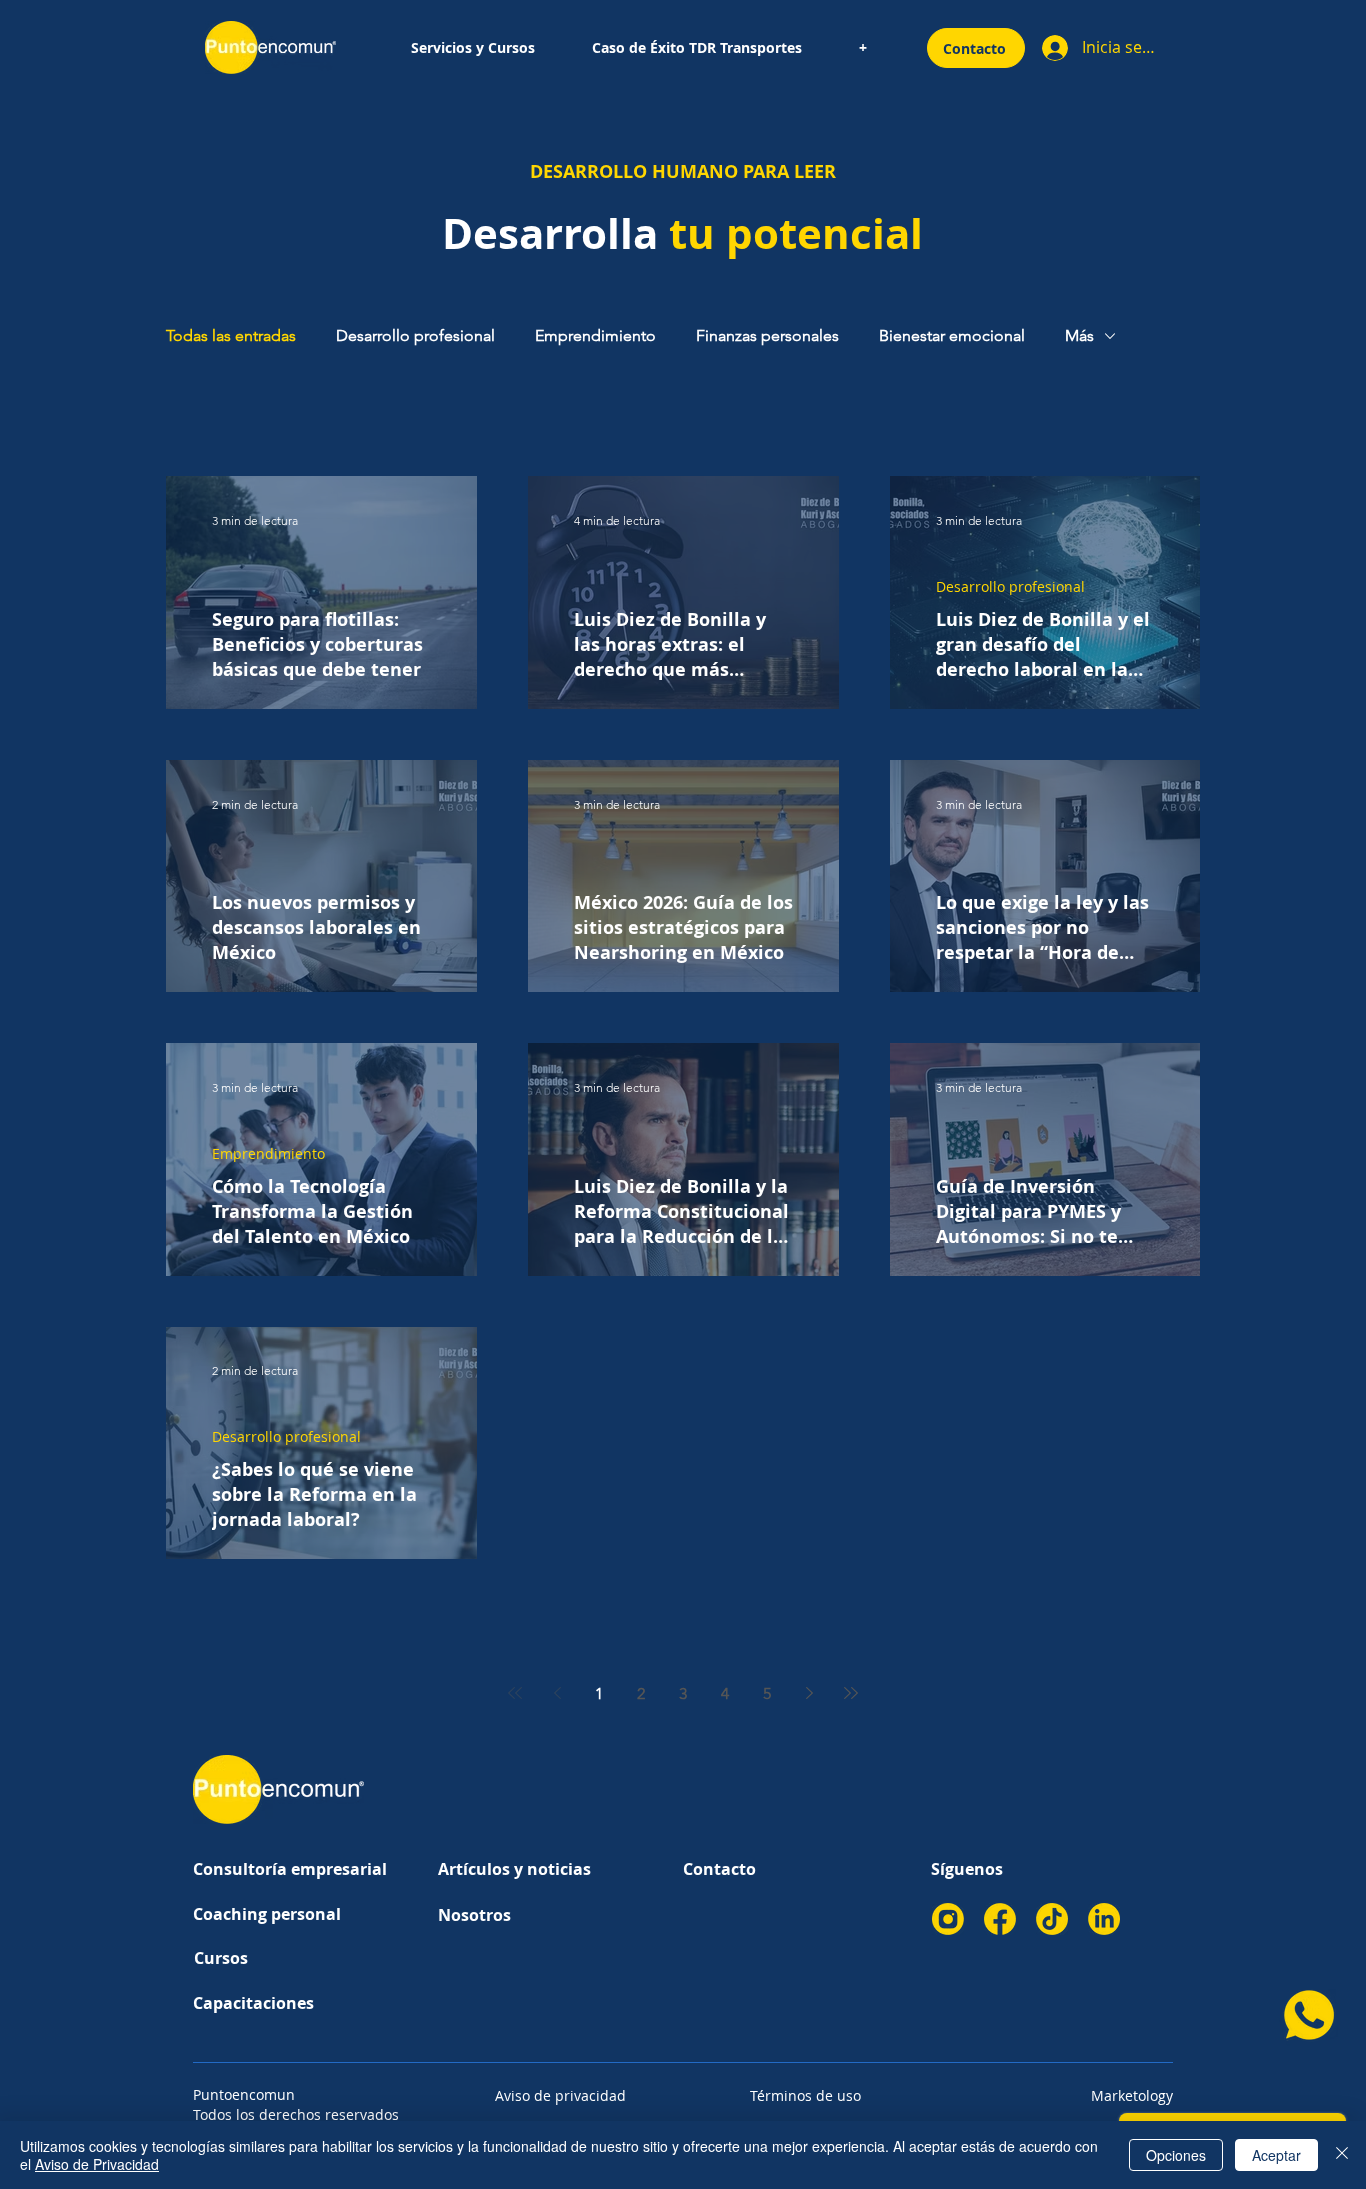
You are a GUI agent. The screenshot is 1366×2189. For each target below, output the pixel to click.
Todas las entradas (231, 335)
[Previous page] (557, 1693)
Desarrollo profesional (415, 335)
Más (1079, 335)
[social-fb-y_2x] (1000, 1919)
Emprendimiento (595, 335)
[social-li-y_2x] (1104, 1919)
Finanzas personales (767, 335)
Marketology (1132, 2095)
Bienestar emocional (952, 335)
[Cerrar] (1342, 2155)
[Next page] (809, 1693)
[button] (472, 48)
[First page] (515, 1693)
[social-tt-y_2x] (1052, 1919)
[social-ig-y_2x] (948, 1919)
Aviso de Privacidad (97, 2164)
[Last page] (851, 1693)
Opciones (1176, 2155)
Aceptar (1276, 2155)
